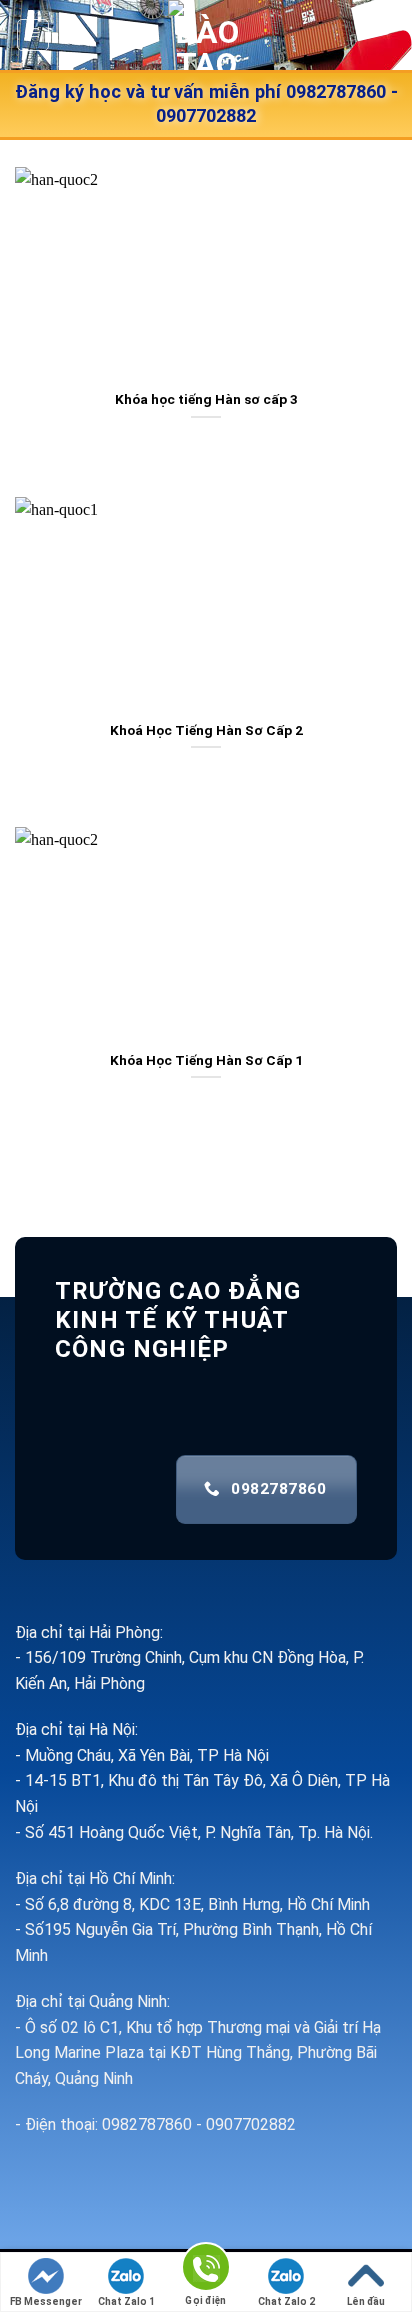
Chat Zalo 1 (126, 2301)
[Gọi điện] (206, 2270)
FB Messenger (46, 2301)
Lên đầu (366, 2301)
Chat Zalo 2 (286, 2301)
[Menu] (33, 35)
